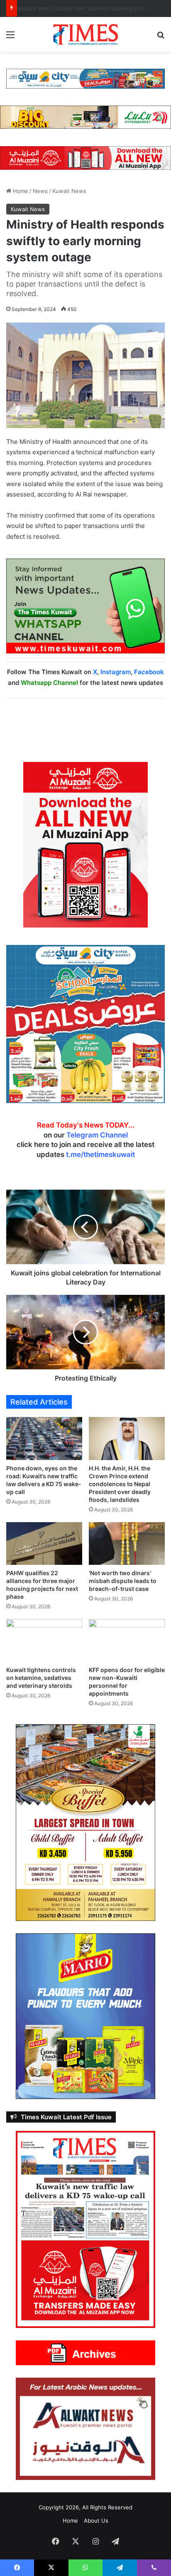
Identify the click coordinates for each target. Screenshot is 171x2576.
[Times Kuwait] (85, 34)
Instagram (116, 672)
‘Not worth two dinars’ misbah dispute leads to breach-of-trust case (123, 1581)
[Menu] (10, 37)
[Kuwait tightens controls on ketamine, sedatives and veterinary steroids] (44, 1640)
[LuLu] (85, 117)
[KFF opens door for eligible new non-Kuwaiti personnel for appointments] (127, 1640)
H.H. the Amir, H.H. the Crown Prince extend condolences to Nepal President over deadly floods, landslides (120, 1484)
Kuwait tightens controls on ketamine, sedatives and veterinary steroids (41, 1678)
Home (20, 191)
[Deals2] (85, 1023)
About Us (96, 2521)
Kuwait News (69, 191)
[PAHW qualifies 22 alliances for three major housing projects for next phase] (44, 1543)
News (40, 191)
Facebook (149, 672)
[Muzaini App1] (85, 844)
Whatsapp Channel (49, 683)
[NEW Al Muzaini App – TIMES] (85, 157)
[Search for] (161, 37)
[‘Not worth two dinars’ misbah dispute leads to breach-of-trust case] (127, 1543)
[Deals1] (85, 78)
